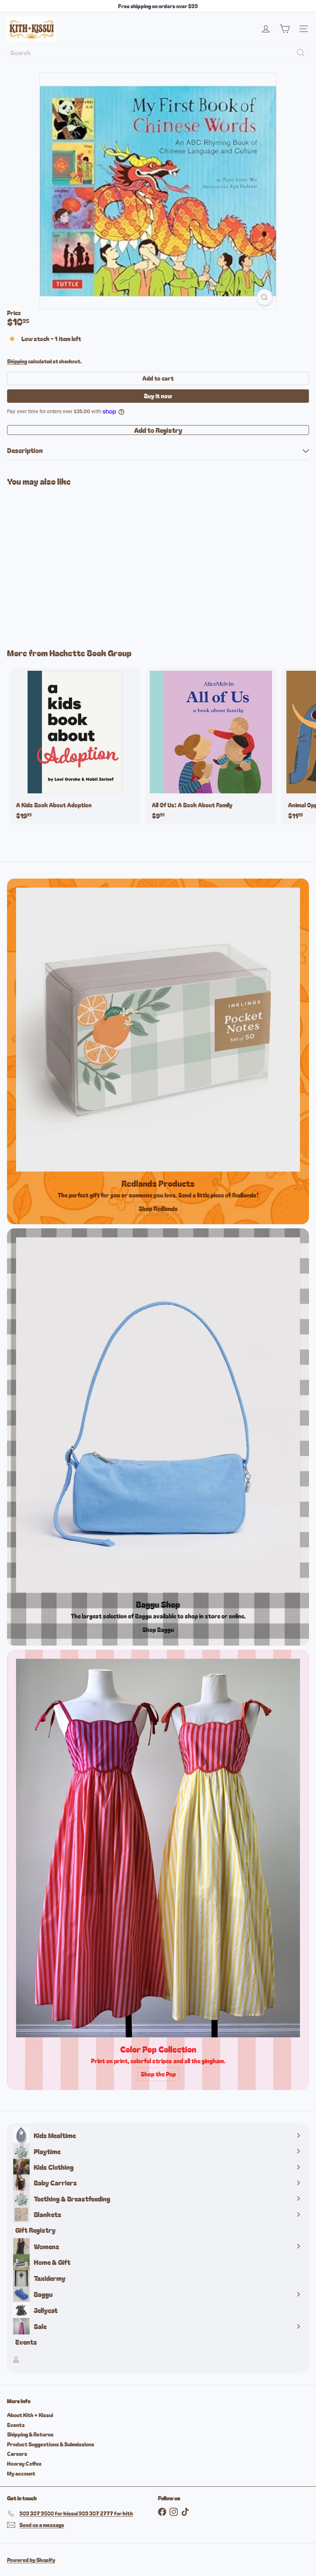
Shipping (17, 361)
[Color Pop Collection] (158, 1848)
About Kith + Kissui (30, 2415)
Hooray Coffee (24, 2463)
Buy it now (158, 396)
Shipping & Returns (30, 2434)
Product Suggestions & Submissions (51, 2444)
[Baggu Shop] (158, 1415)
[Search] (301, 53)
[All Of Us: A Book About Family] (211, 746)
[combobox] (158, 53)
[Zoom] (264, 297)
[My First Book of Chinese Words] (58, 562)
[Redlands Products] (158, 1030)
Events (16, 2425)
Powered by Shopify (31, 2560)
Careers (17, 2454)
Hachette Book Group (91, 653)
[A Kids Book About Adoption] (75, 746)
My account (21, 2473)
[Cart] (285, 29)
